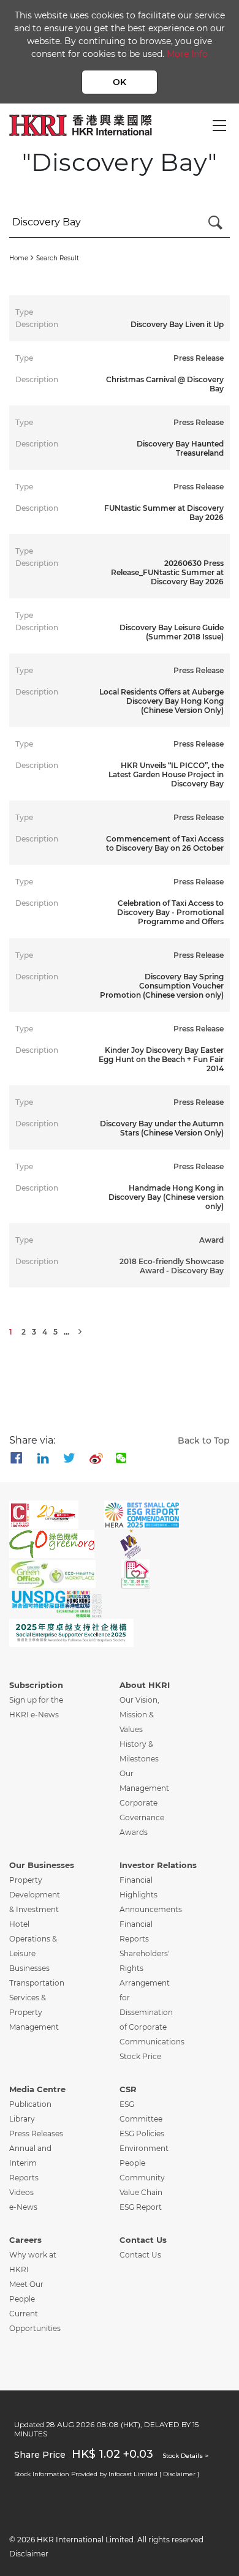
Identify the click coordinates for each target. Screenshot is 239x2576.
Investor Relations (158, 1865)
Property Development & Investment (35, 1895)
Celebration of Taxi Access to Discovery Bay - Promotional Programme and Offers (170, 912)
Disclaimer (29, 2554)
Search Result (58, 258)
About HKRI (145, 1685)
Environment (144, 2148)
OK (120, 82)
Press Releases (36, 2133)
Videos (21, 2192)
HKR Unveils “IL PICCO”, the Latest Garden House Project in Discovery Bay (166, 774)
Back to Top (204, 1441)
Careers (25, 2240)
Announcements (151, 1909)
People (132, 2163)
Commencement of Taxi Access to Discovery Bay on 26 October (165, 843)
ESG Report (141, 2207)
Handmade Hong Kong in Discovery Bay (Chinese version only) (166, 1197)
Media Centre (37, 2089)
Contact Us (143, 2240)
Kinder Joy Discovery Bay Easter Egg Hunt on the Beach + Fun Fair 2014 (161, 1059)
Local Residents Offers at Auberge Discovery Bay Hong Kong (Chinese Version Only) (161, 701)
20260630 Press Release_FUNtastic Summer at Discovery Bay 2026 (167, 572)
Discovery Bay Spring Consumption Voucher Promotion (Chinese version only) (162, 986)
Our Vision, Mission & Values (139, 1715)
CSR (128, 2089)
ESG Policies (142, 2133)
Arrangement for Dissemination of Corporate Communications (152, 2012)
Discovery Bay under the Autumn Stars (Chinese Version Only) (162, 1128)
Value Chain (141, 2192)
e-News (23, 2207)
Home (19, 258)
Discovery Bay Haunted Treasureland (180, 448)
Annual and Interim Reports (30, 2163)
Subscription (36, 1685)
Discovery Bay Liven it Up (177, 324)
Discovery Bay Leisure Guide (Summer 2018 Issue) (172, 632)
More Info (187, 54)
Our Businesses (42, 1865)
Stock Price (140, 2056)
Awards (134, 1832)
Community (142, 2178)
